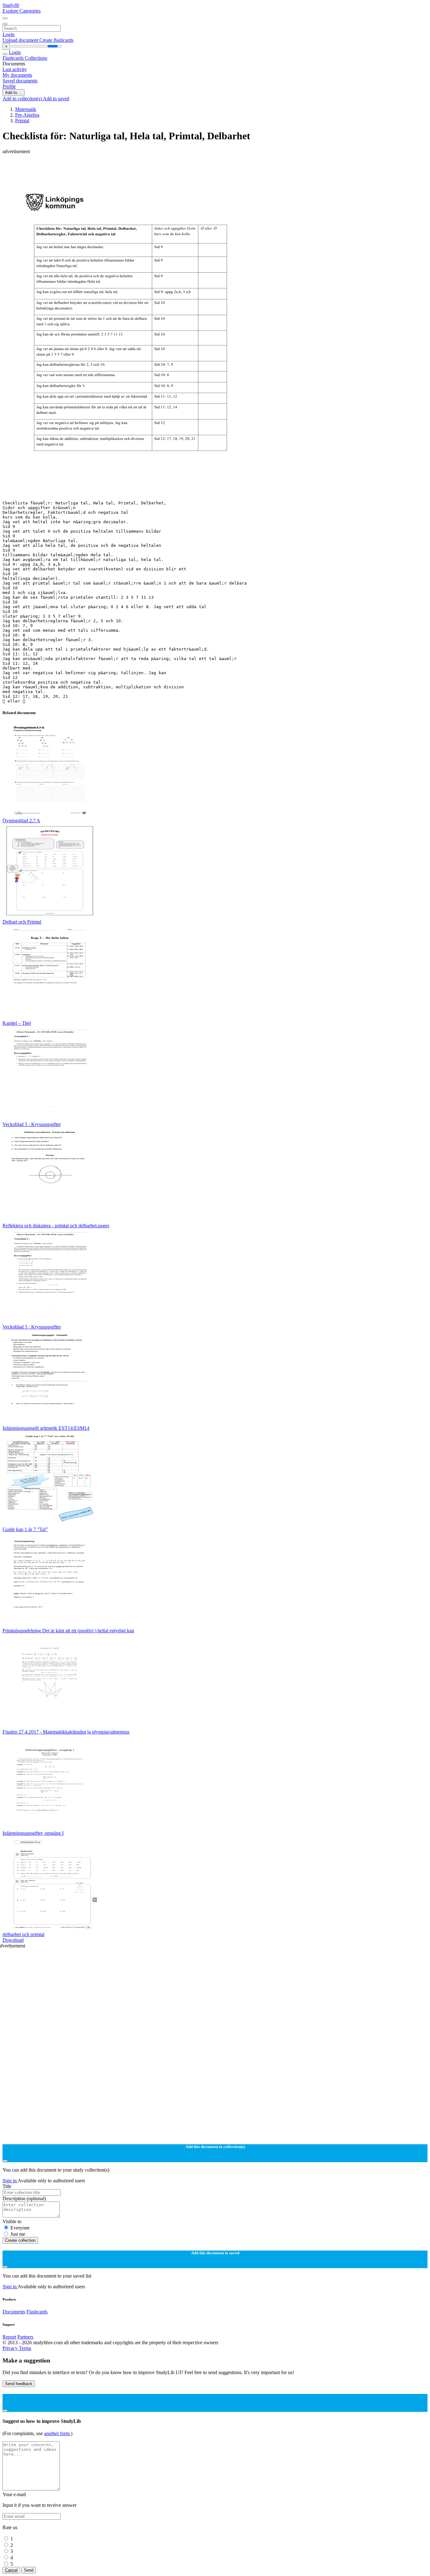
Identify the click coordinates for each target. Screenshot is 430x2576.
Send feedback (19, 2384)
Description (24, 2198)
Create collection (20, 2240)
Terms (25, 2348)
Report (9, 2337)
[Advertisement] (191, 169)
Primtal (22, 121)
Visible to (12, 2221)
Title (7, 2186)
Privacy (11, 2348)
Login (8, 34)
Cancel (11, 2570)
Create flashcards (56, 40)
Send (29, 2570)
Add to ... (14, 93)
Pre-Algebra (27, 115)
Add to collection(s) (23, 99)
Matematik (26, 109)
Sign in (10, 2181)
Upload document (21, 40)
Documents (14, 2312)
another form (57, 2433)
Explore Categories (22, 11)
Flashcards (14, 58)
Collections (36, 58)
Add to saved (56, 99)
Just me (18, 2234)
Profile (9, 86)
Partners (25, 2337)
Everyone (20, 2228)
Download (13, 1940)
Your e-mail (14, 2494)
